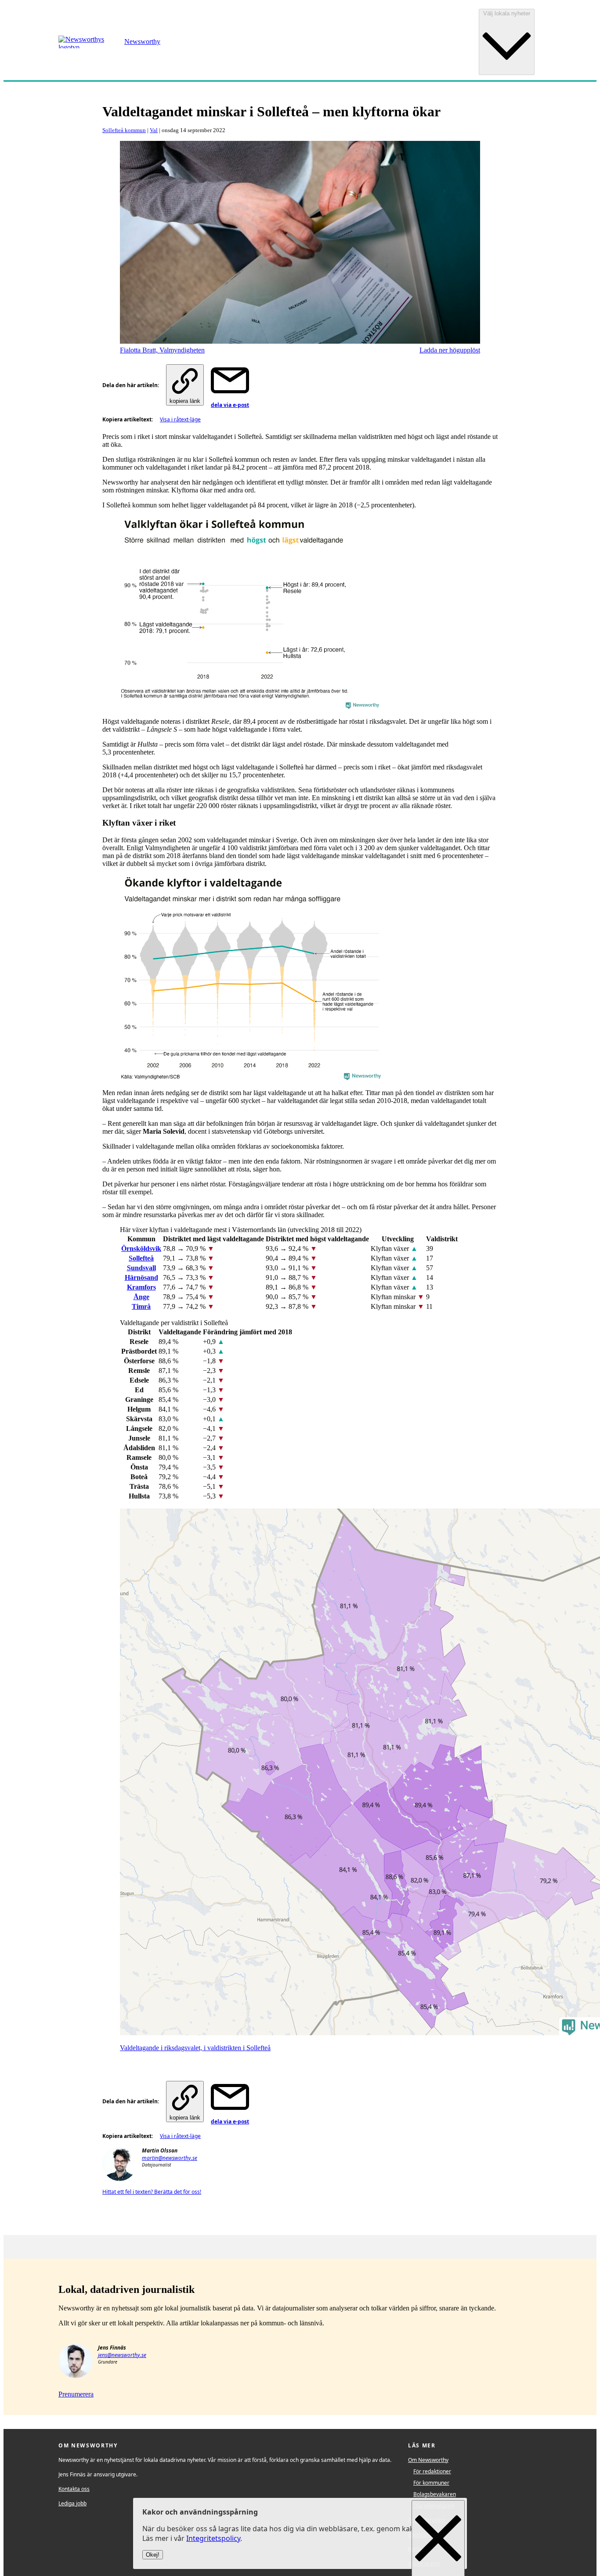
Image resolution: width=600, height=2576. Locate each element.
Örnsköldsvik (141, 1248)
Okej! (153, 2555)
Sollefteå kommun (124, 130)
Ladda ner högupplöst (450, 350)
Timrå (141, 1306)
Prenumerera (76, 2394)
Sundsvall (141, 1268)
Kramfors (141, 1287)
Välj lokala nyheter (507, 13)
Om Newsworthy (428, 2460)
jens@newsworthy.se (122, 2355)
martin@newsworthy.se (170, 2158)
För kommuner (431, 2483)
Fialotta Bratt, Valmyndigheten (162, 350)
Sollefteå (141, 1258)
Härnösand (141, 1277)
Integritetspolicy (213, 2539)
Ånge (141, 1297)
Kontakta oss (74, 2489)
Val (154, 130)
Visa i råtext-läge (180, 419)
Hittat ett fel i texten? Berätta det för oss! (152, 2192)
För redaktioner (432, 2471)
